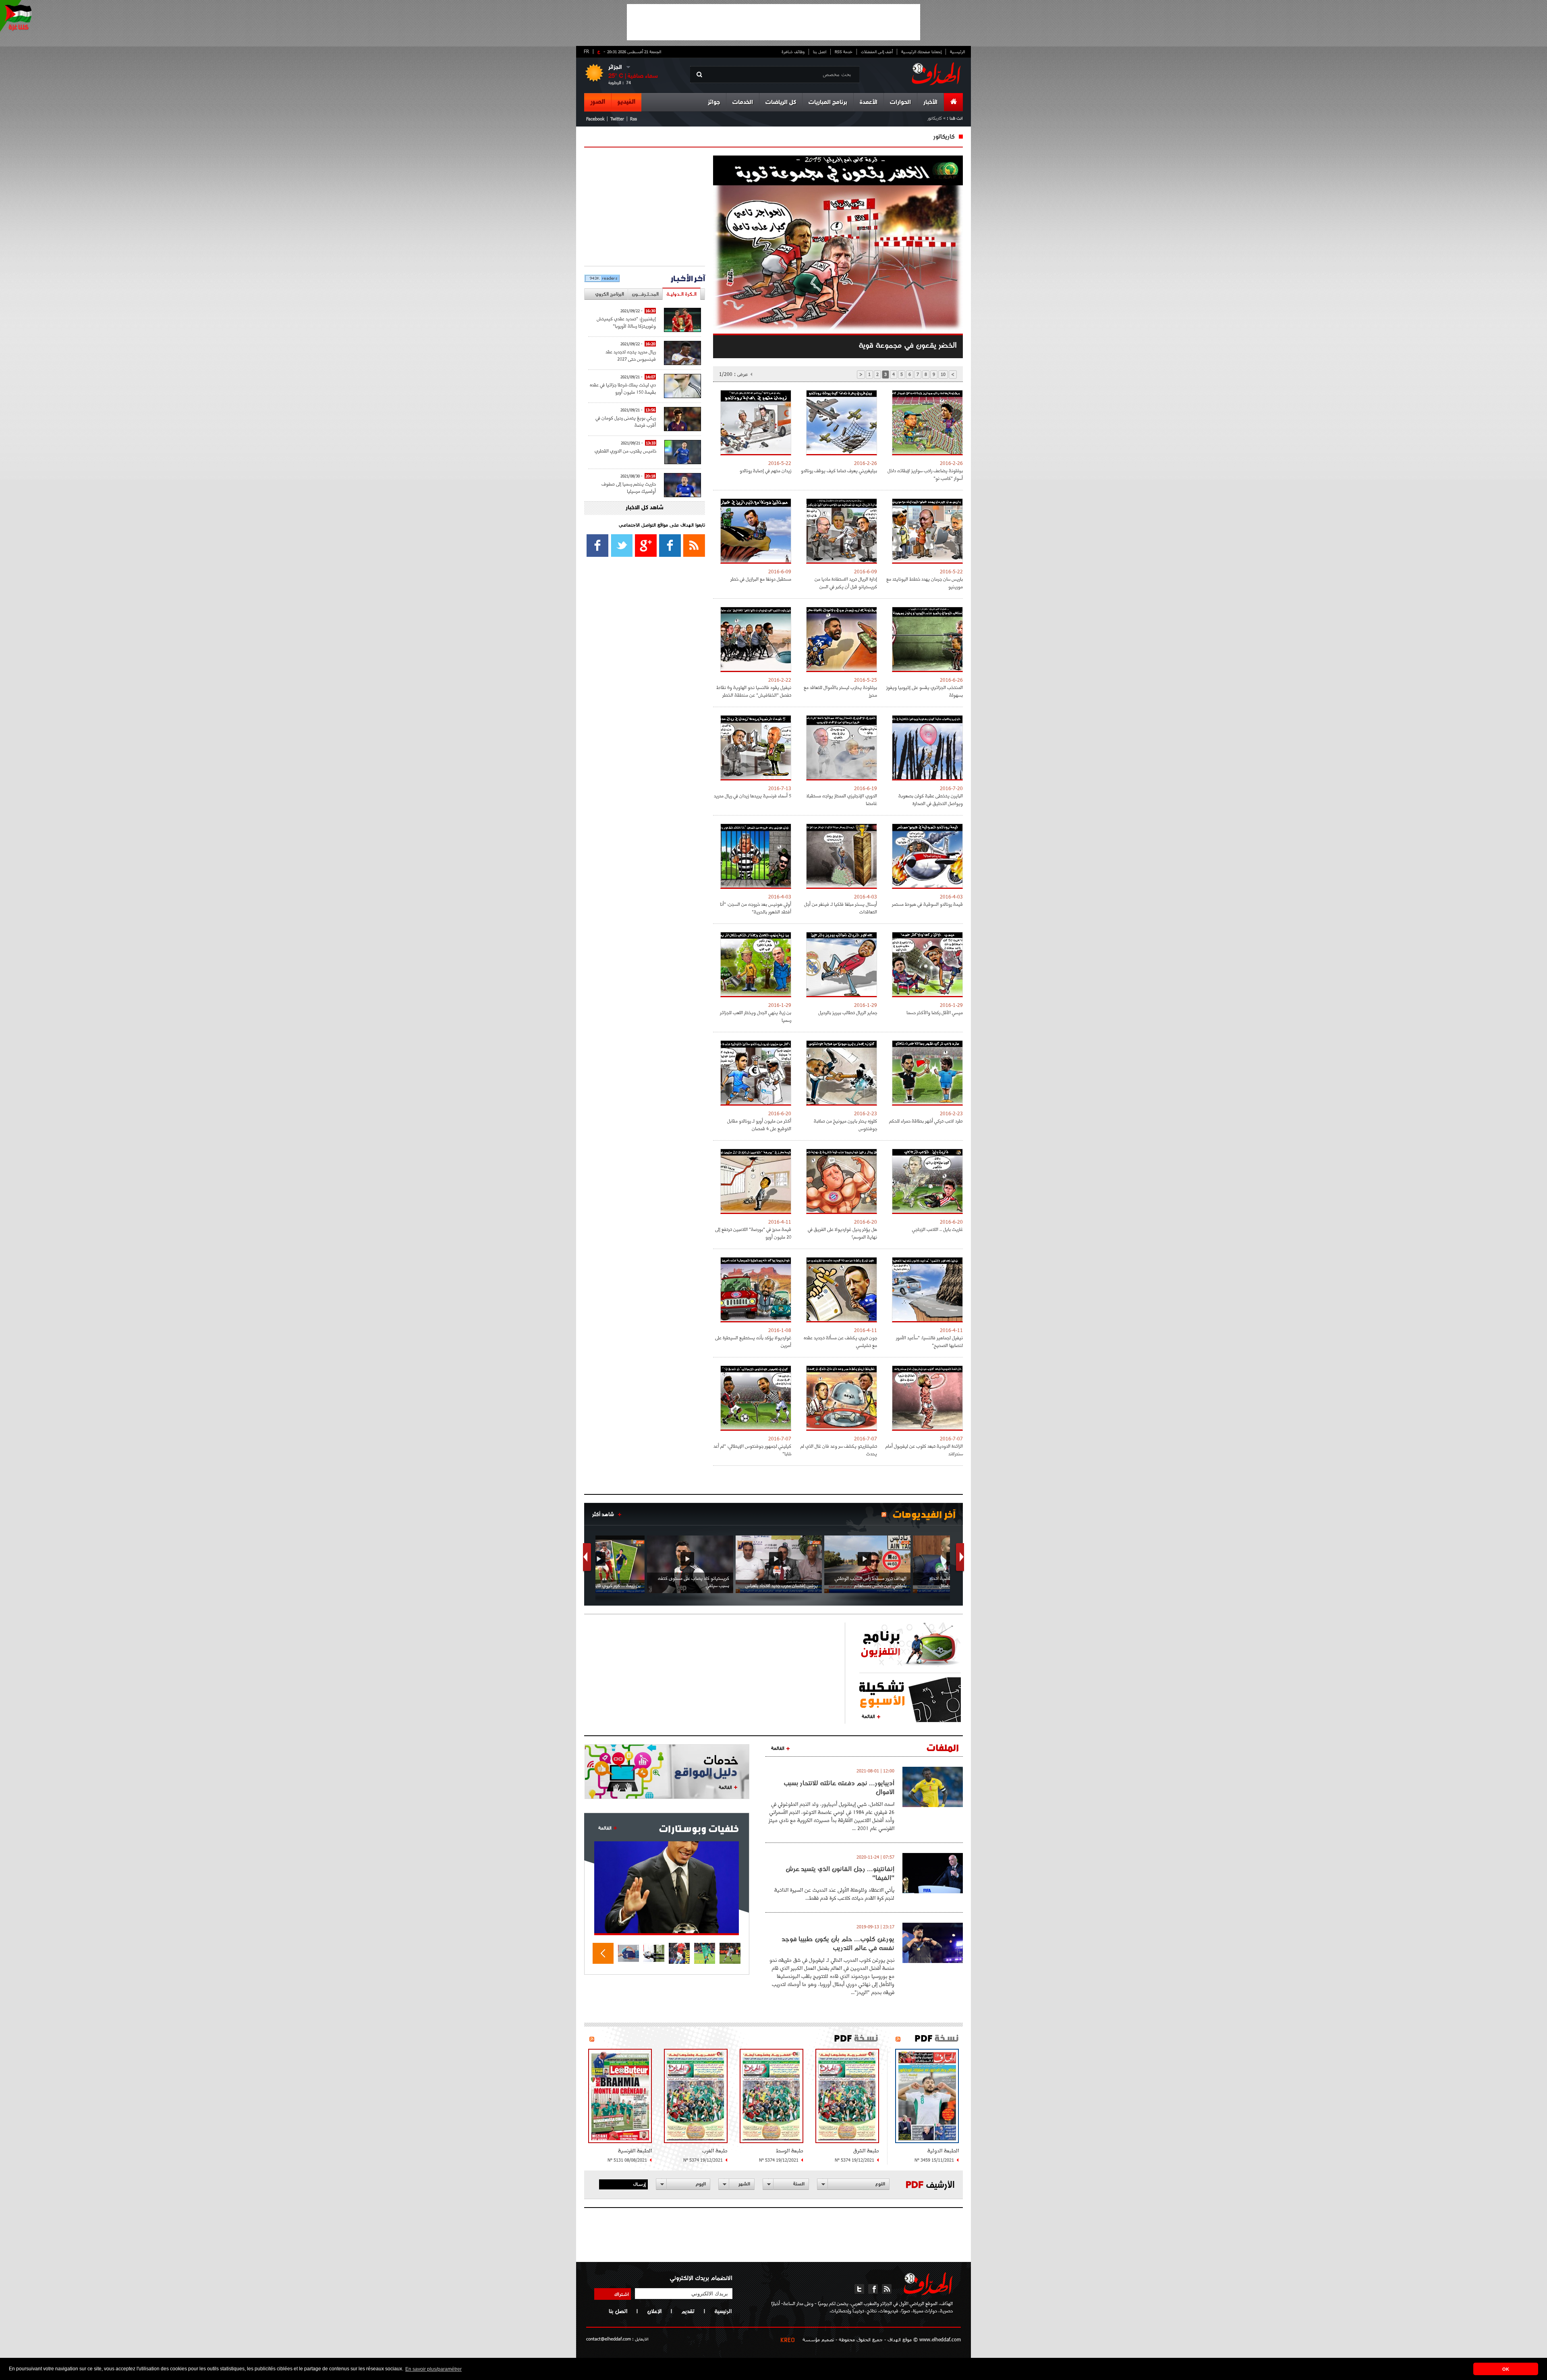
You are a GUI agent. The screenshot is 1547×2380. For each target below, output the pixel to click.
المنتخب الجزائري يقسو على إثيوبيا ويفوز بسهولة (925, 691)
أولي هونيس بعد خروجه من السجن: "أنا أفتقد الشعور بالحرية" (756, 908)
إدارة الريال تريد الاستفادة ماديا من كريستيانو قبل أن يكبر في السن (846, 583)
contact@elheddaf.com (609, 2339)
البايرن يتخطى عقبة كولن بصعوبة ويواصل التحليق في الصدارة (931, 799)
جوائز (714, 103)
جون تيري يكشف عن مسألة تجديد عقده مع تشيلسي (840, 1341)
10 (943, 374)
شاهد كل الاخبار (645, 508)
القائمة (868, 1716)
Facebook (595, 119)
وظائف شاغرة (793, 52)
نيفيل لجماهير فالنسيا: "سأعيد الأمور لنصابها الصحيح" (929, 1341)
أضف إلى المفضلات (877, 52)
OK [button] (1506, 2369)
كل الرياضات (781, 103)
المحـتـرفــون (645, 294)
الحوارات (900, 103)
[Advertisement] (773, 22)
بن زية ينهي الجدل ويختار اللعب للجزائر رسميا (756, 1016)
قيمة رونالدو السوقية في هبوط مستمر (927, 904)
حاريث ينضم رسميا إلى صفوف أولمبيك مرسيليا (629, 487)
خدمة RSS (844, 52)
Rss (634, 119)
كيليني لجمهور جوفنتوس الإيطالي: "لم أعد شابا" (752, 1450)
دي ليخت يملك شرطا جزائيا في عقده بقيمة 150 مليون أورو (623, 388)
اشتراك (622, 2294)
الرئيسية (957, 52)
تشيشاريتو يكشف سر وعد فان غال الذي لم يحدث (839, 1450)
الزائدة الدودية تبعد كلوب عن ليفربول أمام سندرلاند (924, 1450)
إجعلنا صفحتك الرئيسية (921, 52)
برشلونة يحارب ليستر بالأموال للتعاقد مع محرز (840, 691)
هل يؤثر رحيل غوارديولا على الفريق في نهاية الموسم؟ (842, 1233)
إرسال (640, 2184)
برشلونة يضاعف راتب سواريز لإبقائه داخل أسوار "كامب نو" (925, 474)
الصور (598, 102)
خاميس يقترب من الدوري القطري (625, 451)
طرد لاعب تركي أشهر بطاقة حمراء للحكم (926, 1121)
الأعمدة (869, 103)
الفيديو (626, 102)
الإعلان (654, 2311)
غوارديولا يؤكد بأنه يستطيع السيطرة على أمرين (753, 1341)
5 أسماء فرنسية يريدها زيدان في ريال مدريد (753, 796)
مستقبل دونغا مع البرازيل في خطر (761, 579)
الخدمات (743, 103)
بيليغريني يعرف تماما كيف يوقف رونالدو (839, 470)
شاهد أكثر (603, 1514)
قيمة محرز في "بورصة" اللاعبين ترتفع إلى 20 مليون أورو (753, 1233)
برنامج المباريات (828, 103)
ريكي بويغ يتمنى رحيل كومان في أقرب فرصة (626, 421)
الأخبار (930, 103)
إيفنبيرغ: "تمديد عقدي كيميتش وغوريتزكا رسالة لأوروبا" (626, 322)
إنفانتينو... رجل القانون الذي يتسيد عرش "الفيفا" (840, 1873)
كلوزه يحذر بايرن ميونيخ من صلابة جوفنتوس (845, 1125)
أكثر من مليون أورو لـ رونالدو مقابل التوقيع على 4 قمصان (759, 1125)
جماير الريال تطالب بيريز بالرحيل (848, 1012)
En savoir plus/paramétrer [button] (433, 2369)
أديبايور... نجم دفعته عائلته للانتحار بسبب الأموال (839, 1787)
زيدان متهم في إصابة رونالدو (765, 470)
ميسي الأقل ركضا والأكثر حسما (935, 1012)
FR (586, 51)
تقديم (688, 2311)
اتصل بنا (820, 52)
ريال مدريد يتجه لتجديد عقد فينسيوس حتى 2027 (631, 355)
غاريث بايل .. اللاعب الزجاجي (937, 1229)
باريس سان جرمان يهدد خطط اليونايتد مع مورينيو (925, 583)
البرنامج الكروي (610, 294)
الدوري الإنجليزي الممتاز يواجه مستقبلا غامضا (842, 799)
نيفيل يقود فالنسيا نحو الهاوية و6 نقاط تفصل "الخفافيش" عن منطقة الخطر (754, 691)
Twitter (617, 119)
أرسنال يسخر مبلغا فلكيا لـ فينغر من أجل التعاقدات (841, 908)
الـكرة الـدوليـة (681, 294)
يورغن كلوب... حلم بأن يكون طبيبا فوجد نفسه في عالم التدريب (838, 1943)
